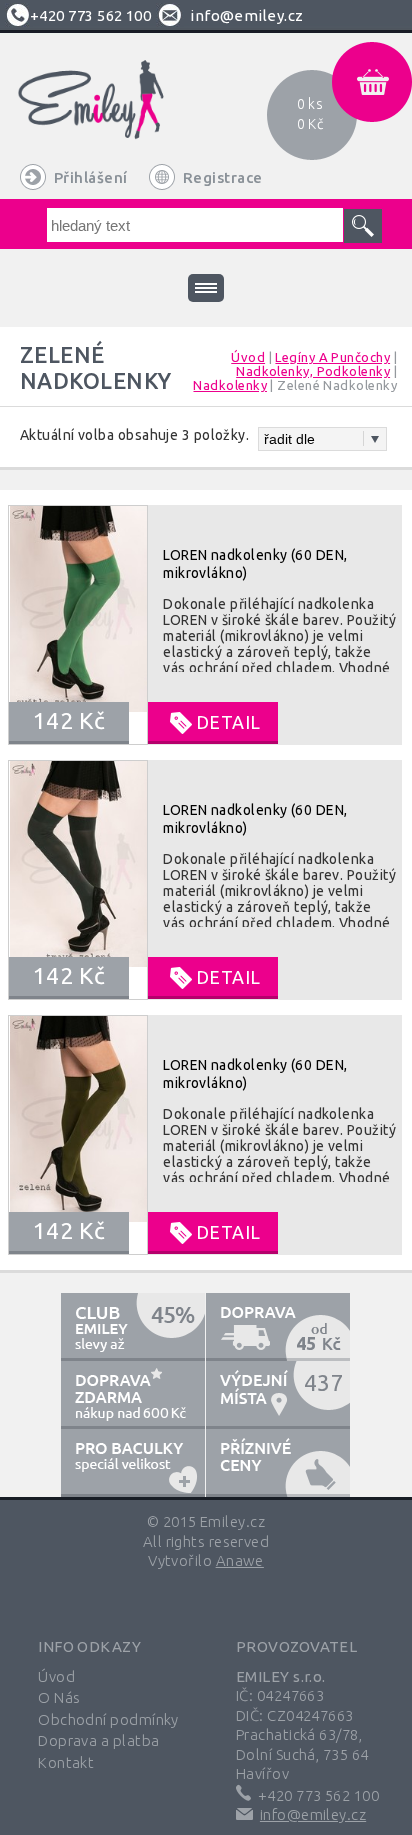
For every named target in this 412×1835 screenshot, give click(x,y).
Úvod (56, 1676)
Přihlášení (91, 177)
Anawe (240, 1560)
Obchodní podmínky (108, 1719)
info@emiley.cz (246, 15)
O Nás (59, 1697)
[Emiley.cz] (114, 113)
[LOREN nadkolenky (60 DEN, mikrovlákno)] (204, 625)
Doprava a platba (98, 1740)
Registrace (223, 177)
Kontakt (66, 1762)
